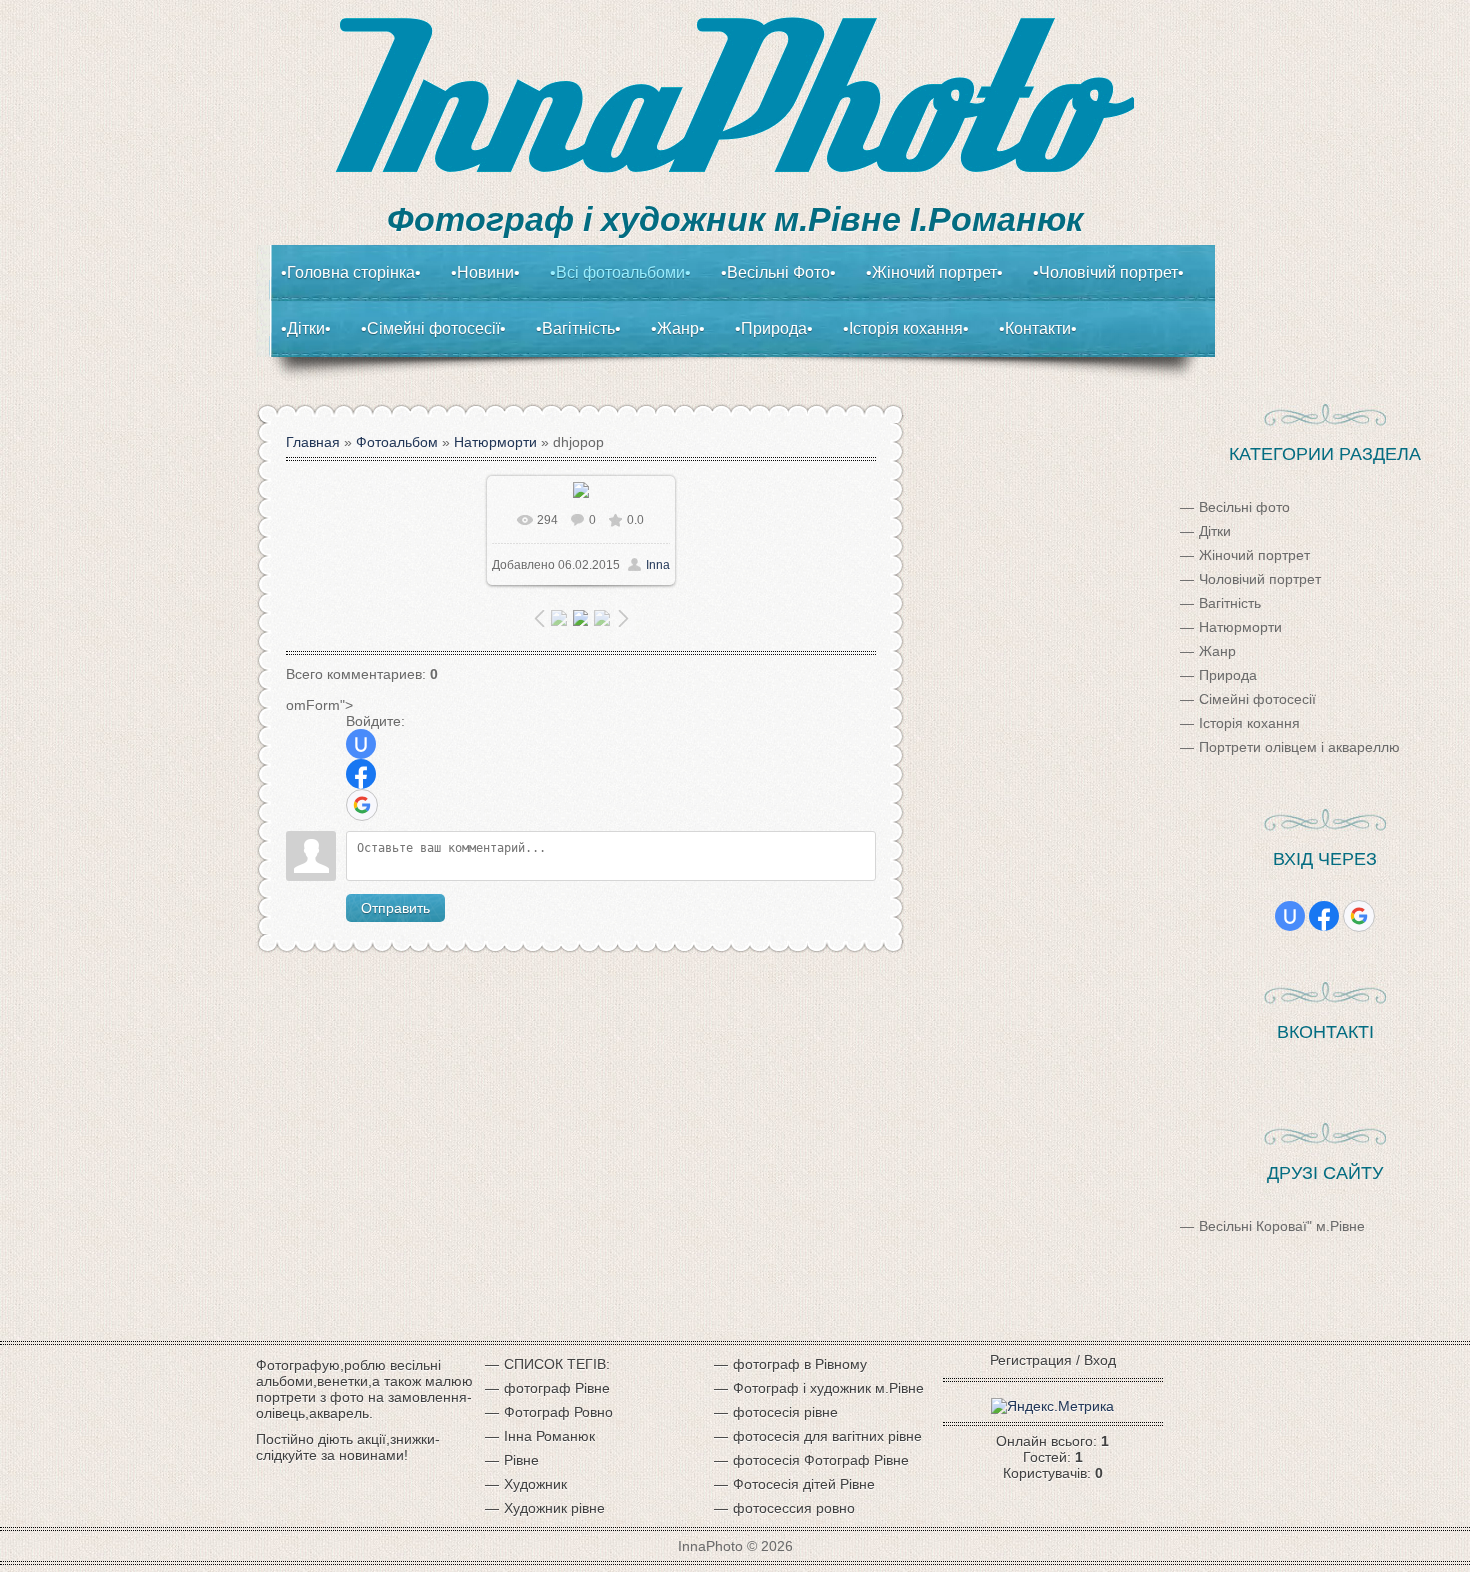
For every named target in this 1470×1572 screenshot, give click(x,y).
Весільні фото (1244, 507)
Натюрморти (495, 442)
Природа (1228, 675)
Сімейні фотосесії (1257, 699)
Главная (313, 442)
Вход (1100, 1360)
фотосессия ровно (794, 1508)
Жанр (1217, 651)
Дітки (1215, 531)
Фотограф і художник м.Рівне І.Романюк (735, 219)
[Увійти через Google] (362, 805)
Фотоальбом (397, 442)
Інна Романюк (549, 1436)
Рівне (521, 1460)
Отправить (395, 908)
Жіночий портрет (1254, 555)
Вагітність (1230, 603)
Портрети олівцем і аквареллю (1299, 747)
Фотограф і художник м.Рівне (828, 1388)
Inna (658, 565)
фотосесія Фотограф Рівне (821, 1460)
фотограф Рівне (557, 1388)
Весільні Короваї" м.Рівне (1282, 1226)
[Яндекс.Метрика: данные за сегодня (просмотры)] (1052, 1406)
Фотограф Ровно (558, 1412)
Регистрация (1031, 1360)
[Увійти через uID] (361, 744)
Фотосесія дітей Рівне (804, 1484)
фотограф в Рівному (800, 1364)
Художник (535, 1484)
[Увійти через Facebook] (361, 774)
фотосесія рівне (785, 1412)
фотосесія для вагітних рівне (827, 1436)
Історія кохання (1249, 723)
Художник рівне (554, 1508)
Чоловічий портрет (1260, 579)
